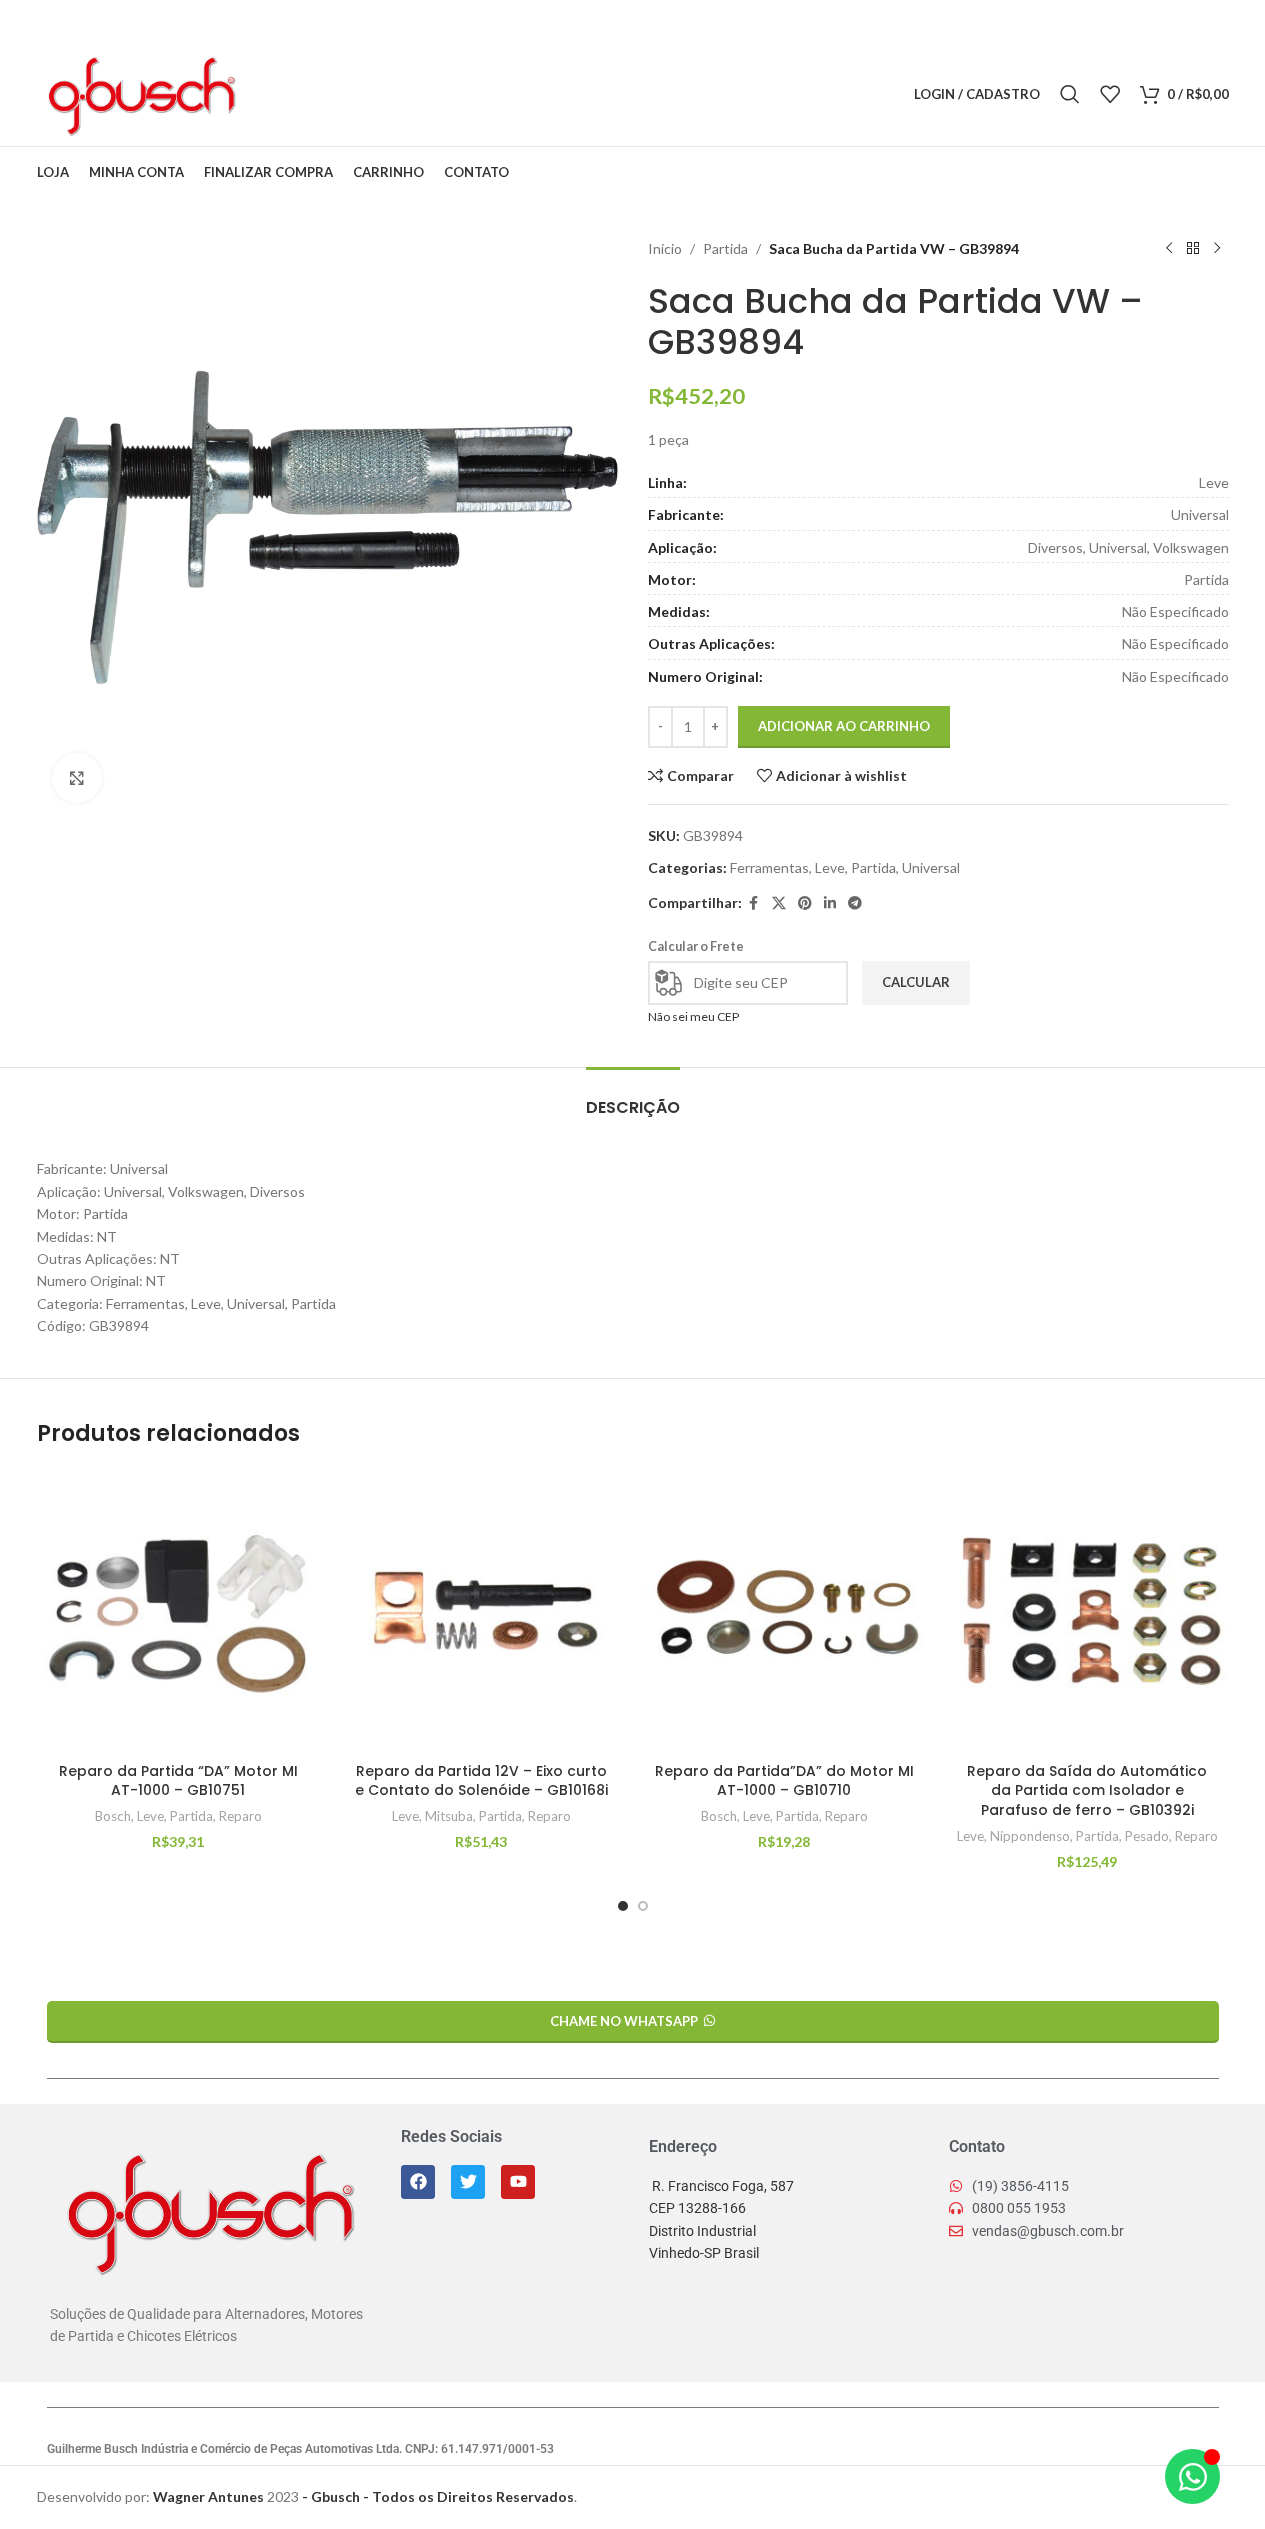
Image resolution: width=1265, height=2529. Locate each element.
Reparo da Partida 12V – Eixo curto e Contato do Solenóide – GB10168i (481, 1781)
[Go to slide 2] (643, 1906)
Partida (725, 248)
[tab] (633, 1097)
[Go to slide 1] (623, 1906)
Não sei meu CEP (693, 1016)
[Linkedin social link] (351, 94)
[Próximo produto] (1217, 249)
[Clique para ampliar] (77, 778)
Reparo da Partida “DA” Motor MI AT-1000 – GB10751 (178, 1781)
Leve (830, 867)
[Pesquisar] (1070, 94)
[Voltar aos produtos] (1193, 249)
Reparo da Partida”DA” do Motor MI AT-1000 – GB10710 (784, 1781)
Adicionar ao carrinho (844, 726)
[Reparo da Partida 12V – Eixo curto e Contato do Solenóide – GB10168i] (481, 1610)
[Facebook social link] (275, 94)
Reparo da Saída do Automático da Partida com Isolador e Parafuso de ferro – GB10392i (1087, 1790)
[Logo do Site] (140, 92)
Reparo (240, 1816)
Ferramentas (769, 867)
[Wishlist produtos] (1110, 94)
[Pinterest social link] (326, 94)
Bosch (113, 1816)
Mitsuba (449, 1816)
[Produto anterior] (1169, 249)
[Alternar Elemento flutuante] (1192, 2476)
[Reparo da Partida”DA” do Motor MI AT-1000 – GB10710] (784, 1610)
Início (665, 248)
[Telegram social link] (376, 94)
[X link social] (300, 94)
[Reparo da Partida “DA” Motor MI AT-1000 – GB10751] (178, 1610)
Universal (931, 867)
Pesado (1147, 1836)
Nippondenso (1030, 1836)
